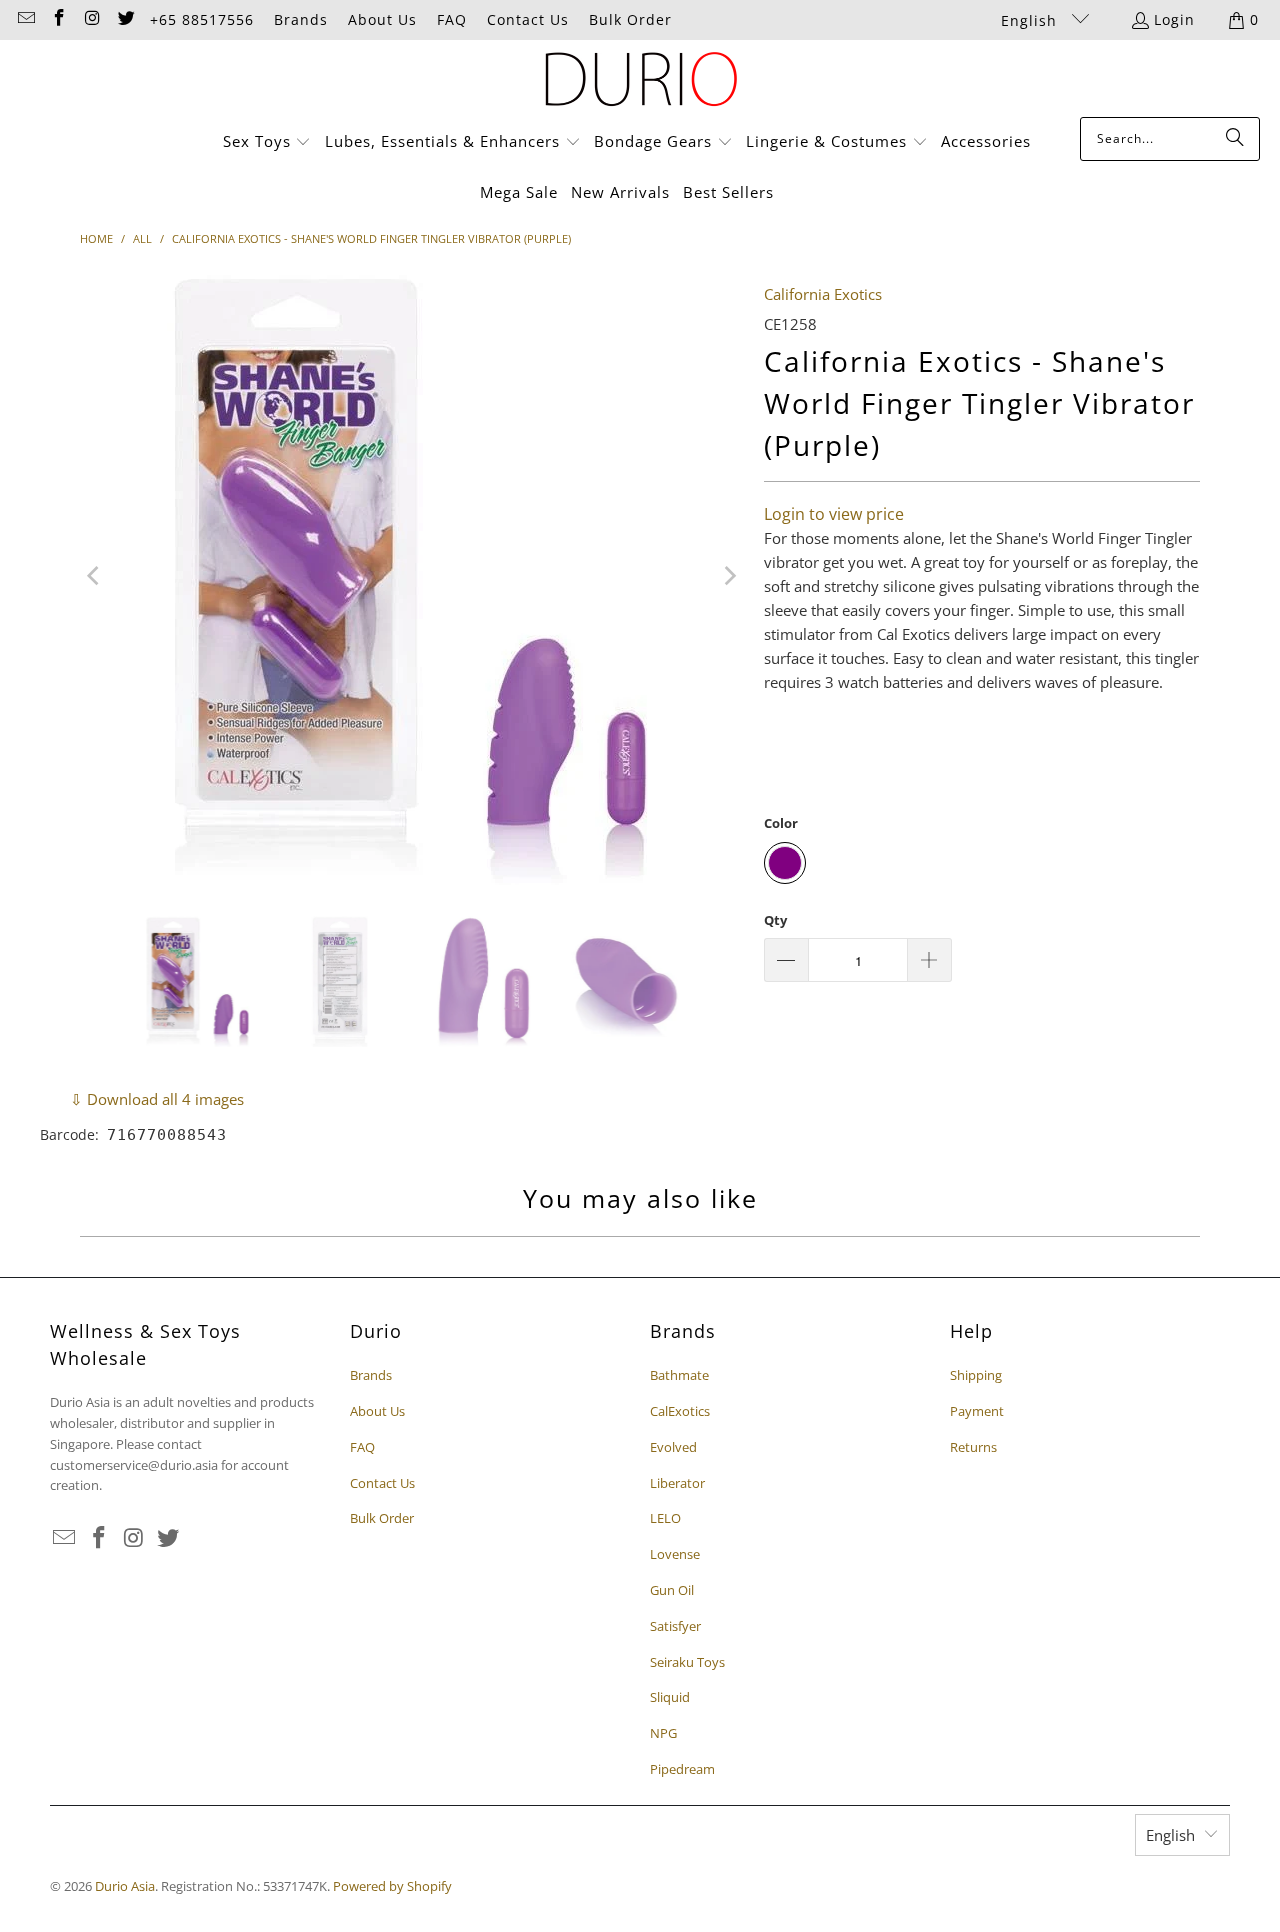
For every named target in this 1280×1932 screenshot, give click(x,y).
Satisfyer (675, 1626)
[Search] (1235, 139)
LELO (665, 1518)
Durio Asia (125, 1886)
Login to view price (834, 514)
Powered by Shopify (392, 1886)
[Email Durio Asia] (25, 19)
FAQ (452, 19)
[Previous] (95, 576)
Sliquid (670, 1697)
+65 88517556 (202, 19)
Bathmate (679, 1375)
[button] (267, 142)
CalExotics (680, 1411)
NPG (663, 1733)
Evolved (673, 1447)
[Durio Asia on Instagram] (92, 19)
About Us (382, 19)
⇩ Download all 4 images (157, 1099)
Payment (977, 1411)
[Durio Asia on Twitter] (126, 19)
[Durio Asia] (640, 83)
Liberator (677, 1483)
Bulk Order (630, 19)
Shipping (976, 1375)
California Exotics (823, 294)
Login (1174, 19)
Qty (775, 920)
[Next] (729, 576)
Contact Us (528, 19)
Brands (301, 19)
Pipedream (682, 1769)
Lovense (675, 1554)
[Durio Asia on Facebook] (59, 19)
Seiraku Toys (687, 1662)
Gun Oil (672, 1590)
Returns (973, 1447)
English (1031, 20)
